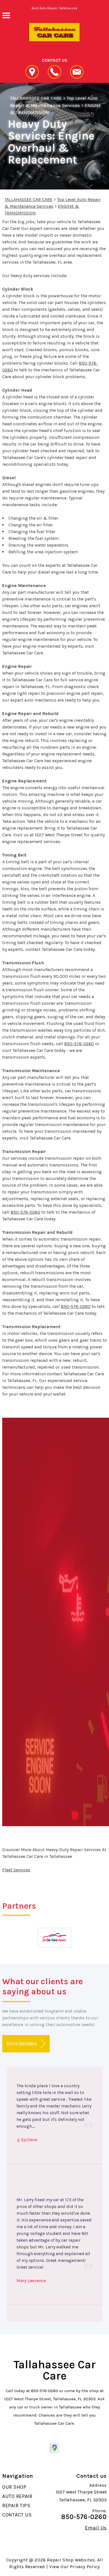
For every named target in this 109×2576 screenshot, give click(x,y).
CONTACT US (17, 2515)
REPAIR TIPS (16, 2506)
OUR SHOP (14, 2487)
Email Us (96, 2528)
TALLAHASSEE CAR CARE (36, 98)
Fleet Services (16, 1870)
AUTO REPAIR (17, 2496)
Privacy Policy (85, 2567)
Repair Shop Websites (71, 2560)
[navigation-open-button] (6, 15)
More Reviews (22, 2043)
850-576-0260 (79, 1044)
